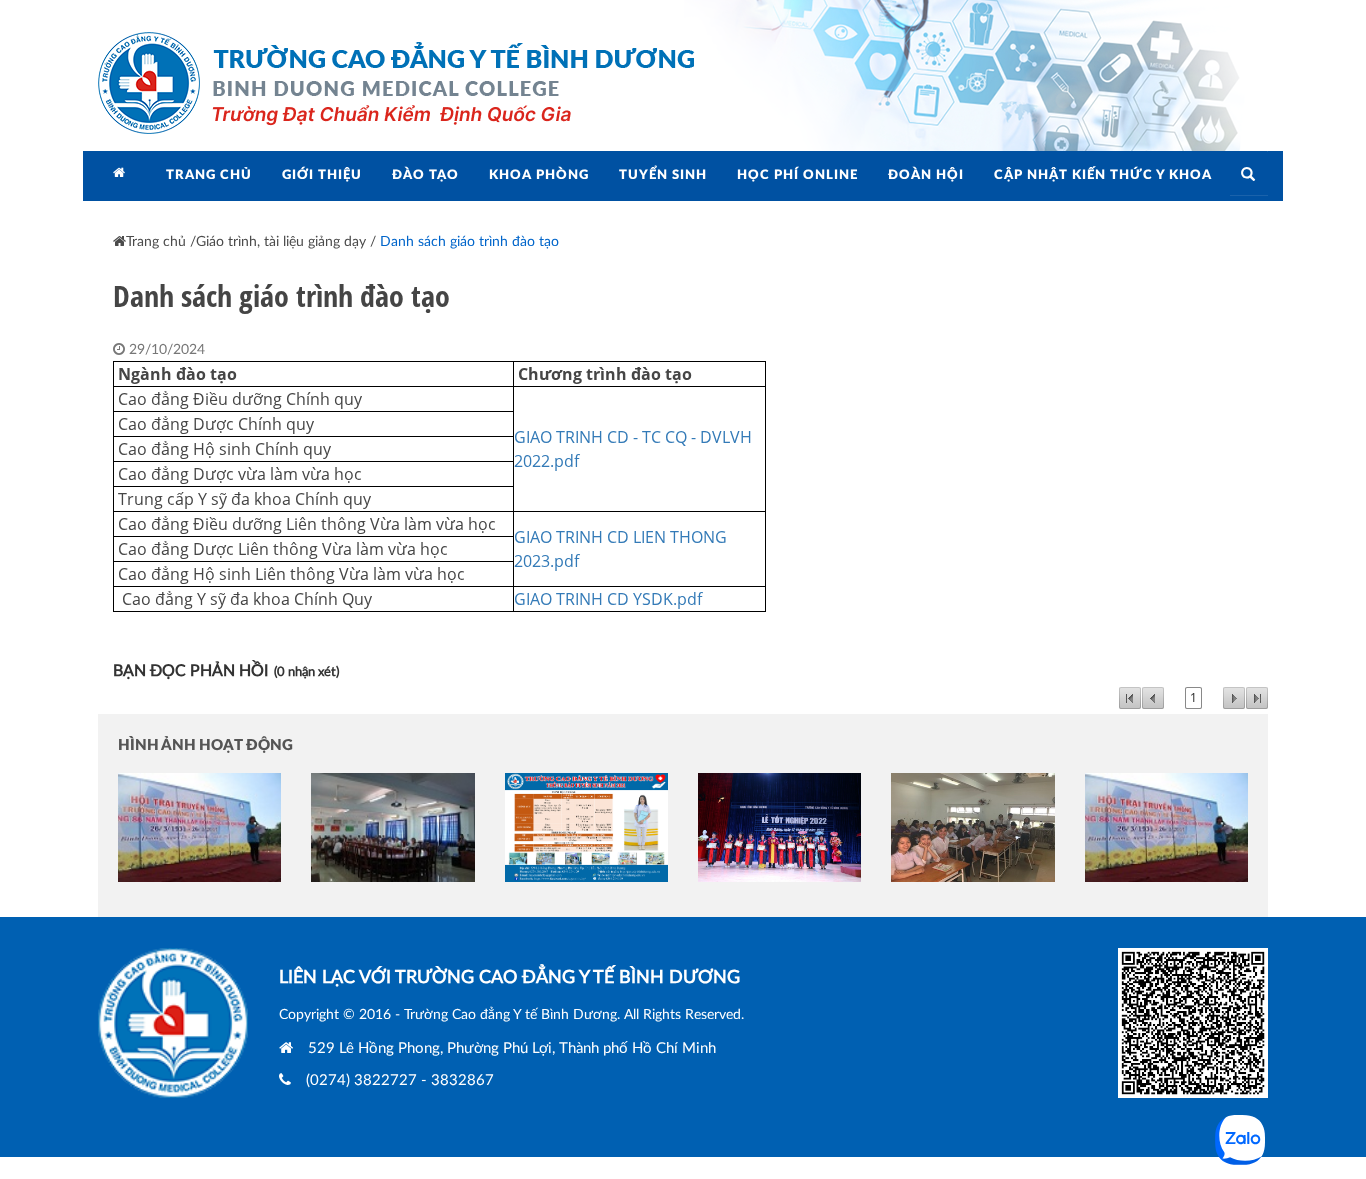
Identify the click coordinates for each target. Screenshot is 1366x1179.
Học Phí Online (797, 175)
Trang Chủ (209, 175)
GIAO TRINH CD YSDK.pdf (608, 599)
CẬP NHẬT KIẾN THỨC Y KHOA (1103, 175)
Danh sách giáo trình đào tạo (469, 242)
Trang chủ (156, 242)
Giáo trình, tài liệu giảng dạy (281, 242)
